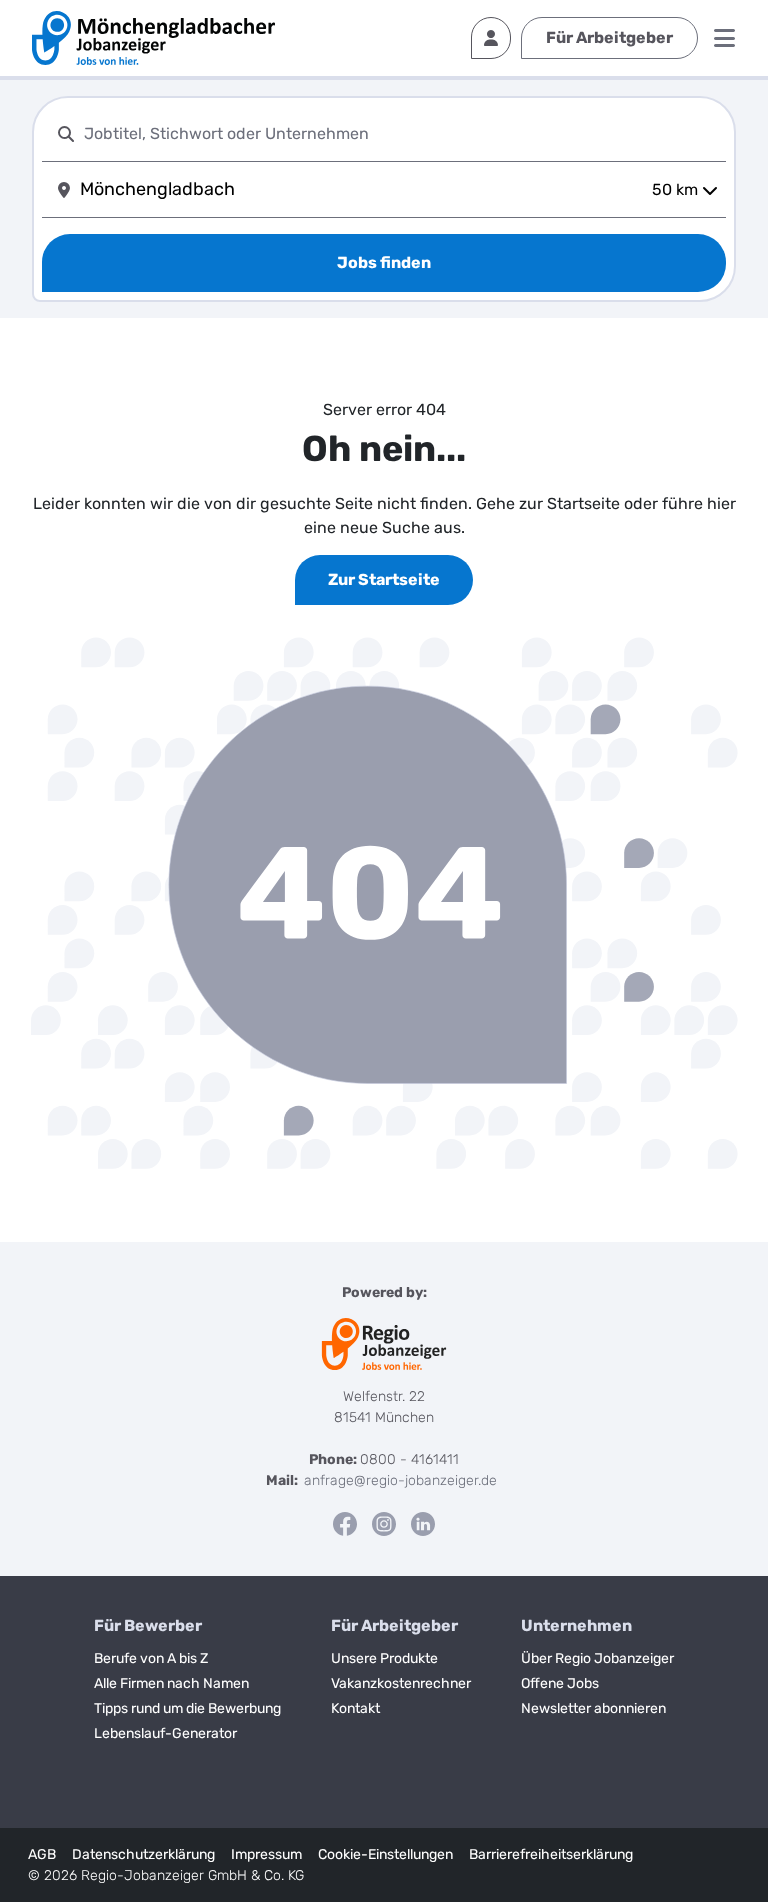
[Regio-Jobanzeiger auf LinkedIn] (423, 1523)
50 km (675, 189)
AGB (42, 1854)
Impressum (266, 1854)
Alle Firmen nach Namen (171, 1683)
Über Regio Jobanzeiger (597, 1658)
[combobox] (401, 133)
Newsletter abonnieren (593, 1708)
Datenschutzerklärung (143, 1854)
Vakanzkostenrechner (401, 1683)
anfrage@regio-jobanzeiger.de (400, 1480)
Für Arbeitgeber (609, 37)
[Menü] (724, 38)
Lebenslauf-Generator (165, 1733)
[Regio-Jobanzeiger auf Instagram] (384, 1523)
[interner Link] (153, 38)
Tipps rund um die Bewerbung (187, 1708)
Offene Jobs (560, 1683)
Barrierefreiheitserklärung (551, 1854)
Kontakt (355, 1708)
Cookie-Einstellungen (385, 1854)
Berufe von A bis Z (151, 1658)
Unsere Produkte (384, 1658)
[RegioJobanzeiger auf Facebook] (345, 1523)
